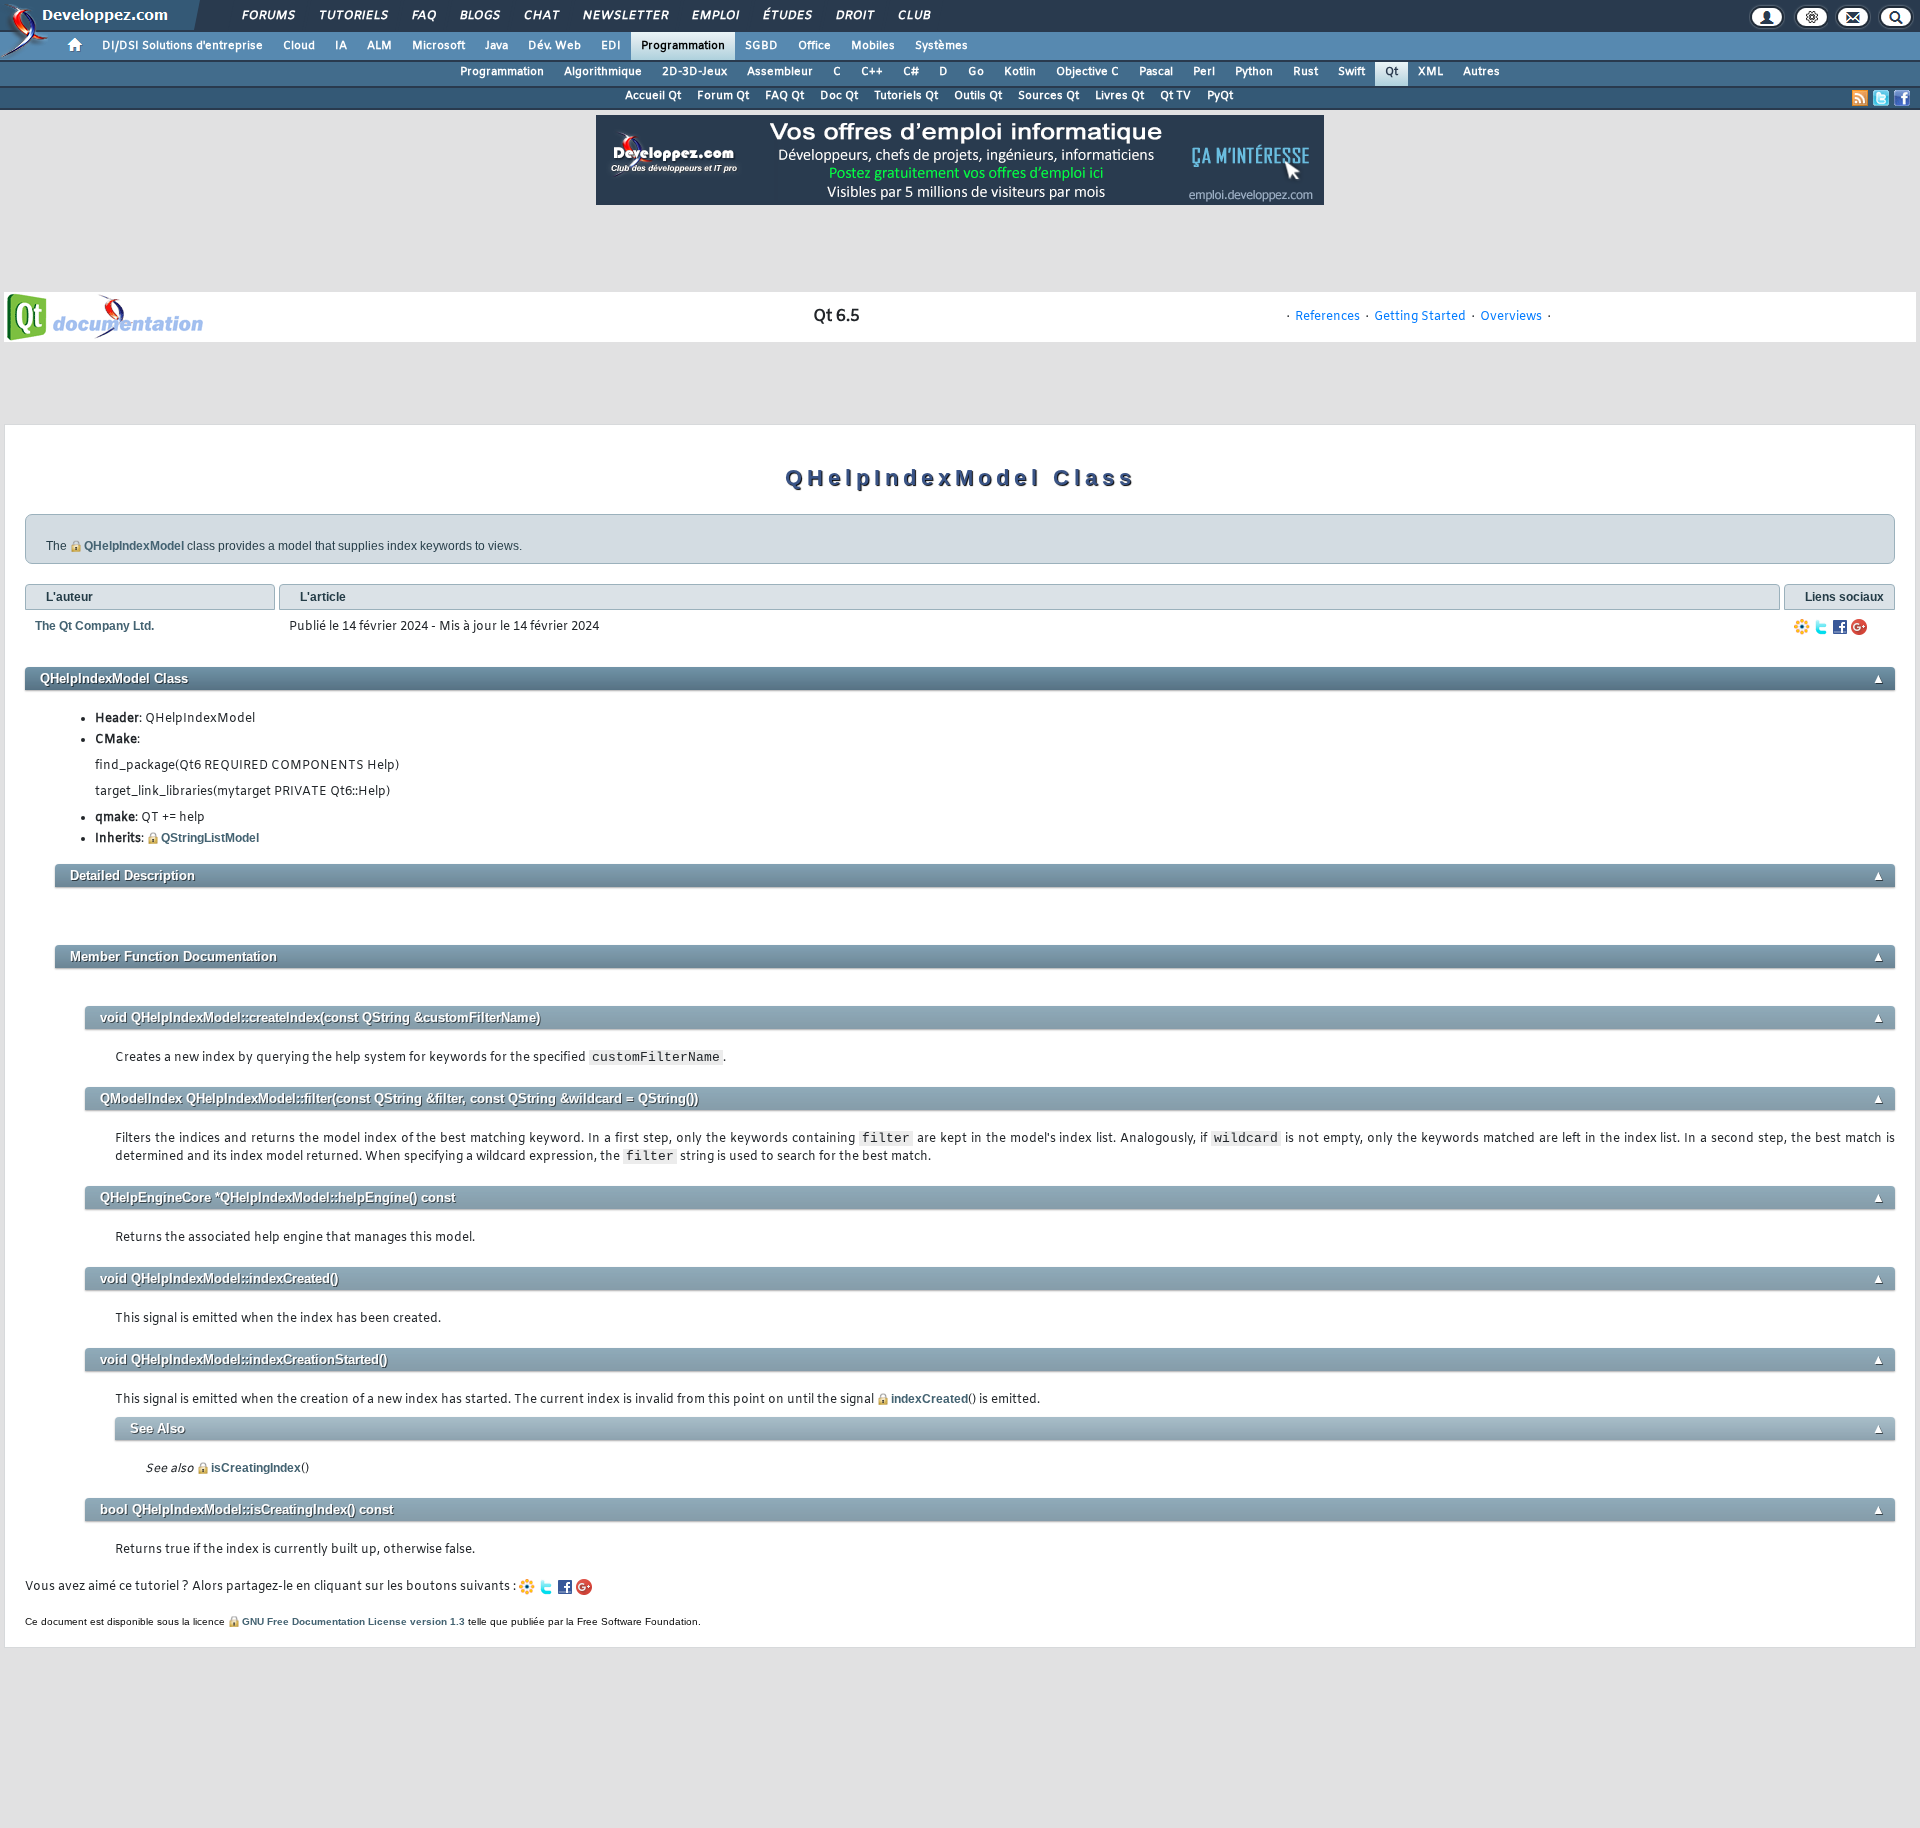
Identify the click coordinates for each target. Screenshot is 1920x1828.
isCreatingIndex (256, 1468)
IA (341, 46)
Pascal (1156, 72)
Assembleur (780, 72)
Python (1254, 72)
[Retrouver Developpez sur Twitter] (1881, 98)
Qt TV (1175, 96)
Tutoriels (352, 16)
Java (496, 46)
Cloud (299, 46)
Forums (267, 16)
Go (976, 72)
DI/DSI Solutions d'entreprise (182, 46)
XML (1430, 72)
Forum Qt (723, 96)
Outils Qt (978, 96)
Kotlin (1020, 72)
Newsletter (624, 16)
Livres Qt (1119, 96)
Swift (1351, 72)
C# (911, 72)
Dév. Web (554, 46)
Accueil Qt (653, 96)
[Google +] (1859, 627)
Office (814, 46)
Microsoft (438, 46)
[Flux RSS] (1860, 98)
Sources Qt (1048, 96)
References (1327, 317)
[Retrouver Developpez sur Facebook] (1902, 98)
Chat (540, 16)
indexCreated (929, 1399)
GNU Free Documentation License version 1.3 (353, 1621)
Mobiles (873, 46)
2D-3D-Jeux (694, 72)
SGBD (761, 46)
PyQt (1220, 96)
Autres (1481, 72)
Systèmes (941, 46)
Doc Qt (839, 96)
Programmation (683, 46)
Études (786, 16)
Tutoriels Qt (906, 96)
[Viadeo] (1802, 627)
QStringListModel (210, 838)
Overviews (1511, 317)
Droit (854, 16)
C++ (872, 72)
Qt (1391, 72)
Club (913, 16)
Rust (1305, 72)
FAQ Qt (784, 96)
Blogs (479, 16)
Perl (1204, 72)
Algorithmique (603, 72)
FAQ (423, 16)
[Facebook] (1840, 627)
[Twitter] (1821, 627)
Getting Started (1420, 317)
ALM (379, 46)
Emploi (714, 16)
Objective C (1087, 72)
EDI (611, 46)
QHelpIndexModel (134, 546)
